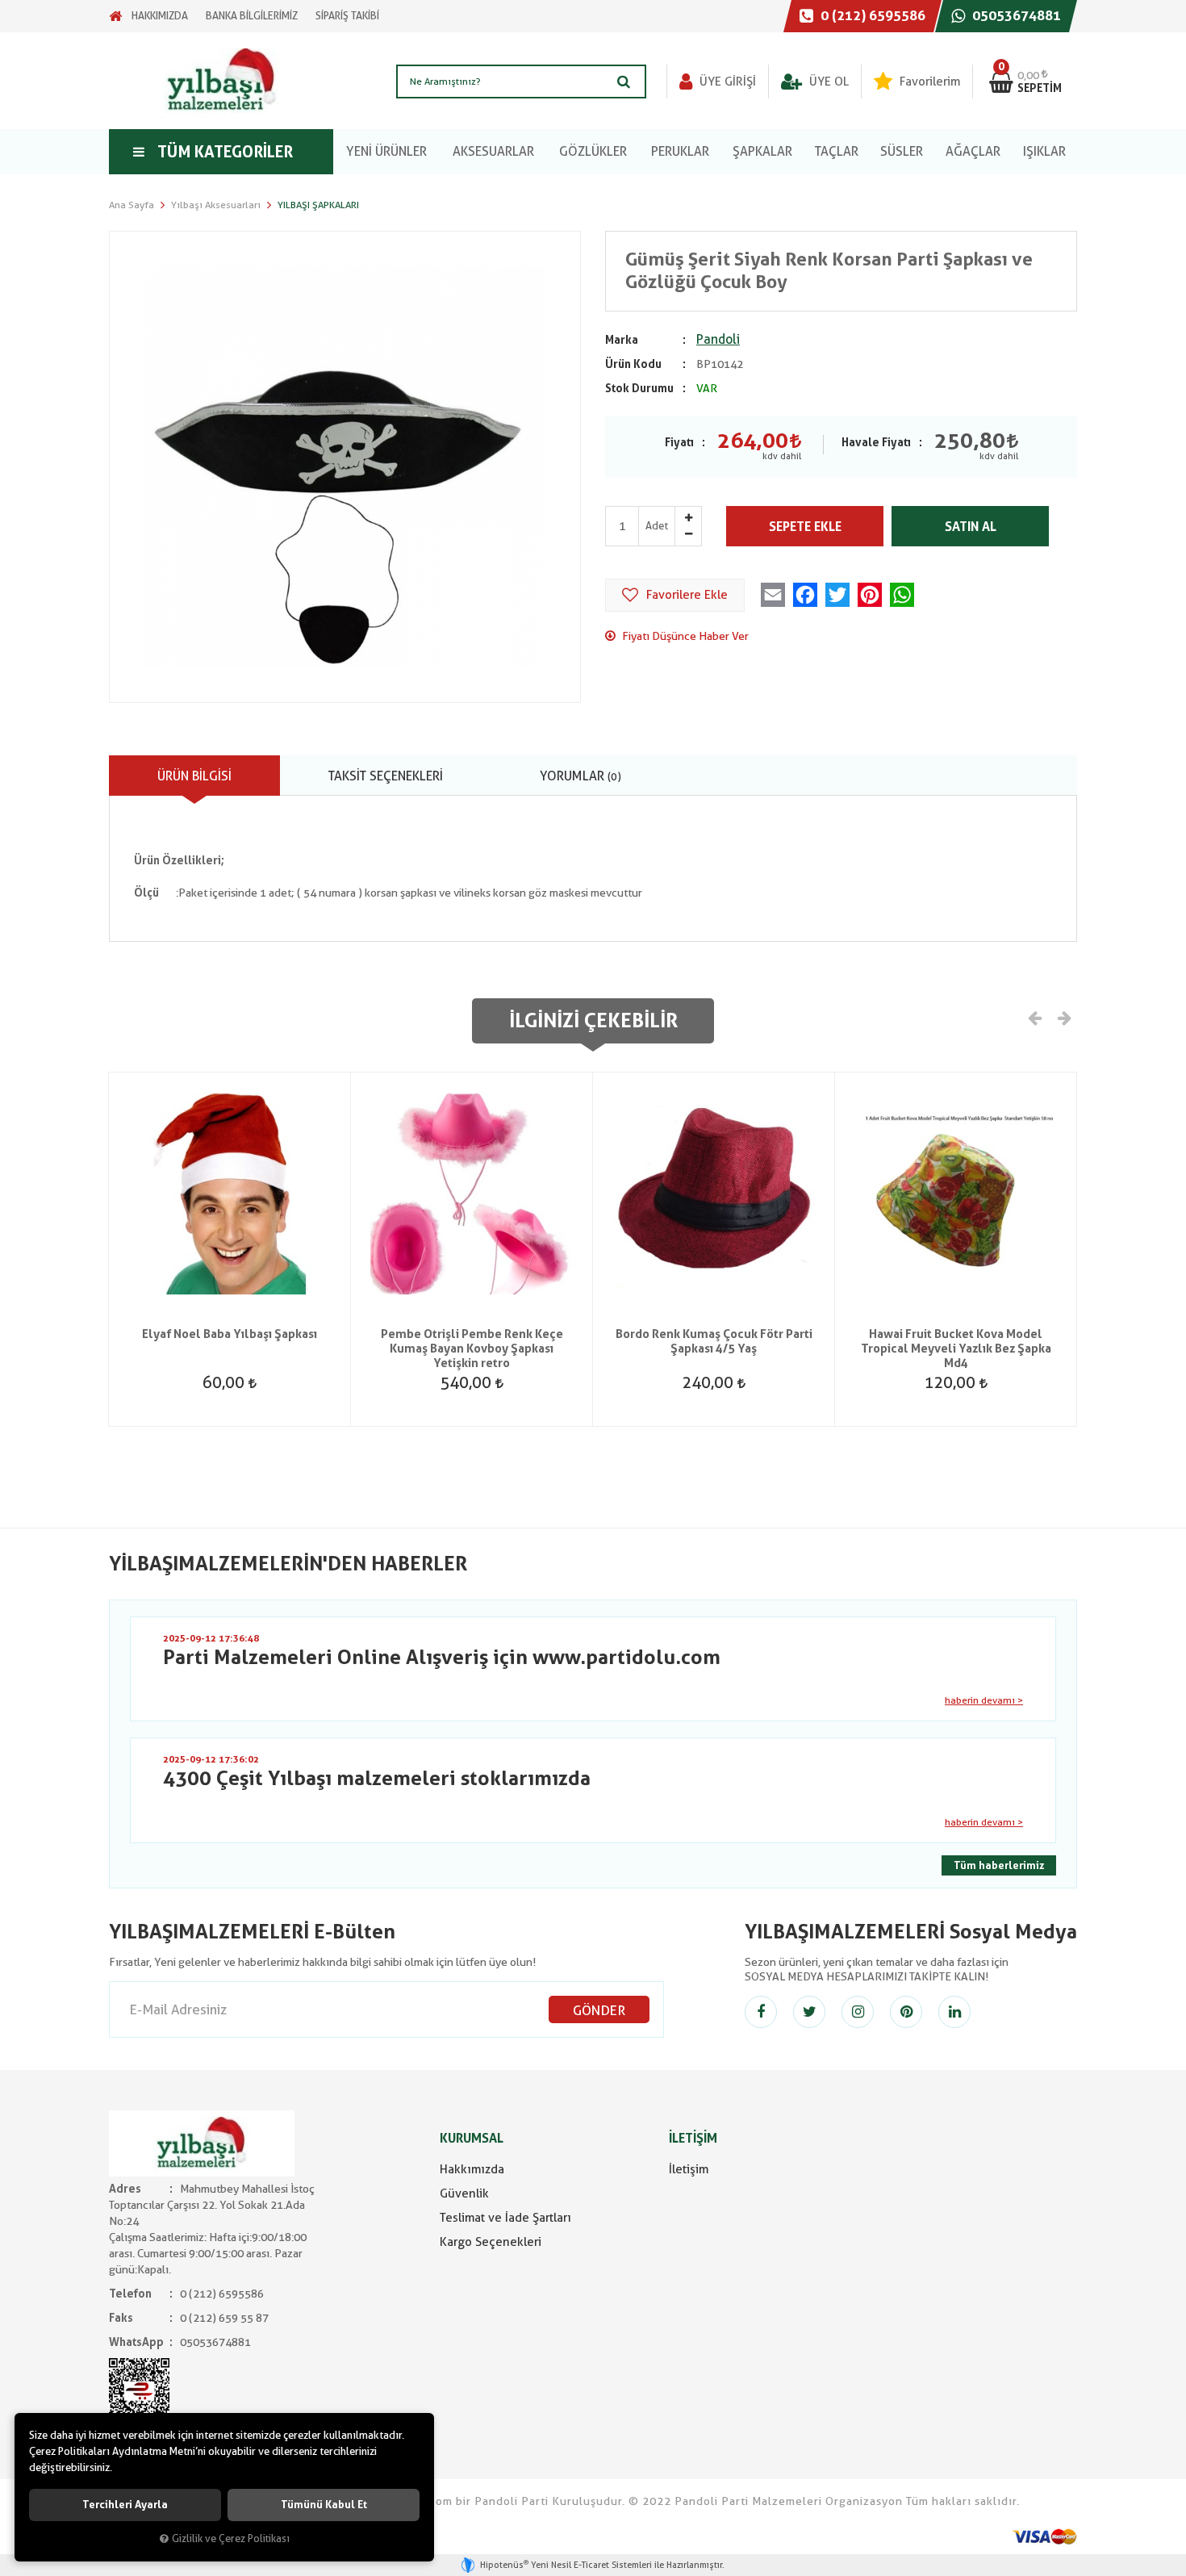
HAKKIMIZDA (160, 16)
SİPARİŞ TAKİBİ (347, 16)
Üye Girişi (726, 82)
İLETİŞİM (693, 2138)
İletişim (689, 2169)
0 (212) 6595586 (871, 15)
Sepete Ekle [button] (805, 527)
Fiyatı (679, 442)
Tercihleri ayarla (125, 2505)
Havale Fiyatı (876, 442)
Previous (1035, 1017)
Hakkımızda (472, 2169)
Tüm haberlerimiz (999, 1865)
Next (1063, 1017)
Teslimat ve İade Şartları (505, 2218)
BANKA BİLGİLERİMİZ (252, 16)
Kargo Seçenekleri (491, 2242)
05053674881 (1015, 15)
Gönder (599, 2010)
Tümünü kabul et (324, 2505)
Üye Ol (827, 82)
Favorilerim (928, 82)
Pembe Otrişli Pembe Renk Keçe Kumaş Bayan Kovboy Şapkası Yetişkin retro (472, 1349)
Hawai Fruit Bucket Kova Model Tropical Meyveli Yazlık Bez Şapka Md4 (956, 1349)
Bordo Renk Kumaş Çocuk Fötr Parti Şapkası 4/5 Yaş (714, 1341)
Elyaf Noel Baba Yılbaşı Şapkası (230, 1334)
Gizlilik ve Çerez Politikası (231, 2538)
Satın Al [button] (971, 527)
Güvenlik (464, 2193)
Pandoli (718, 339)
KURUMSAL (472, 2138)
